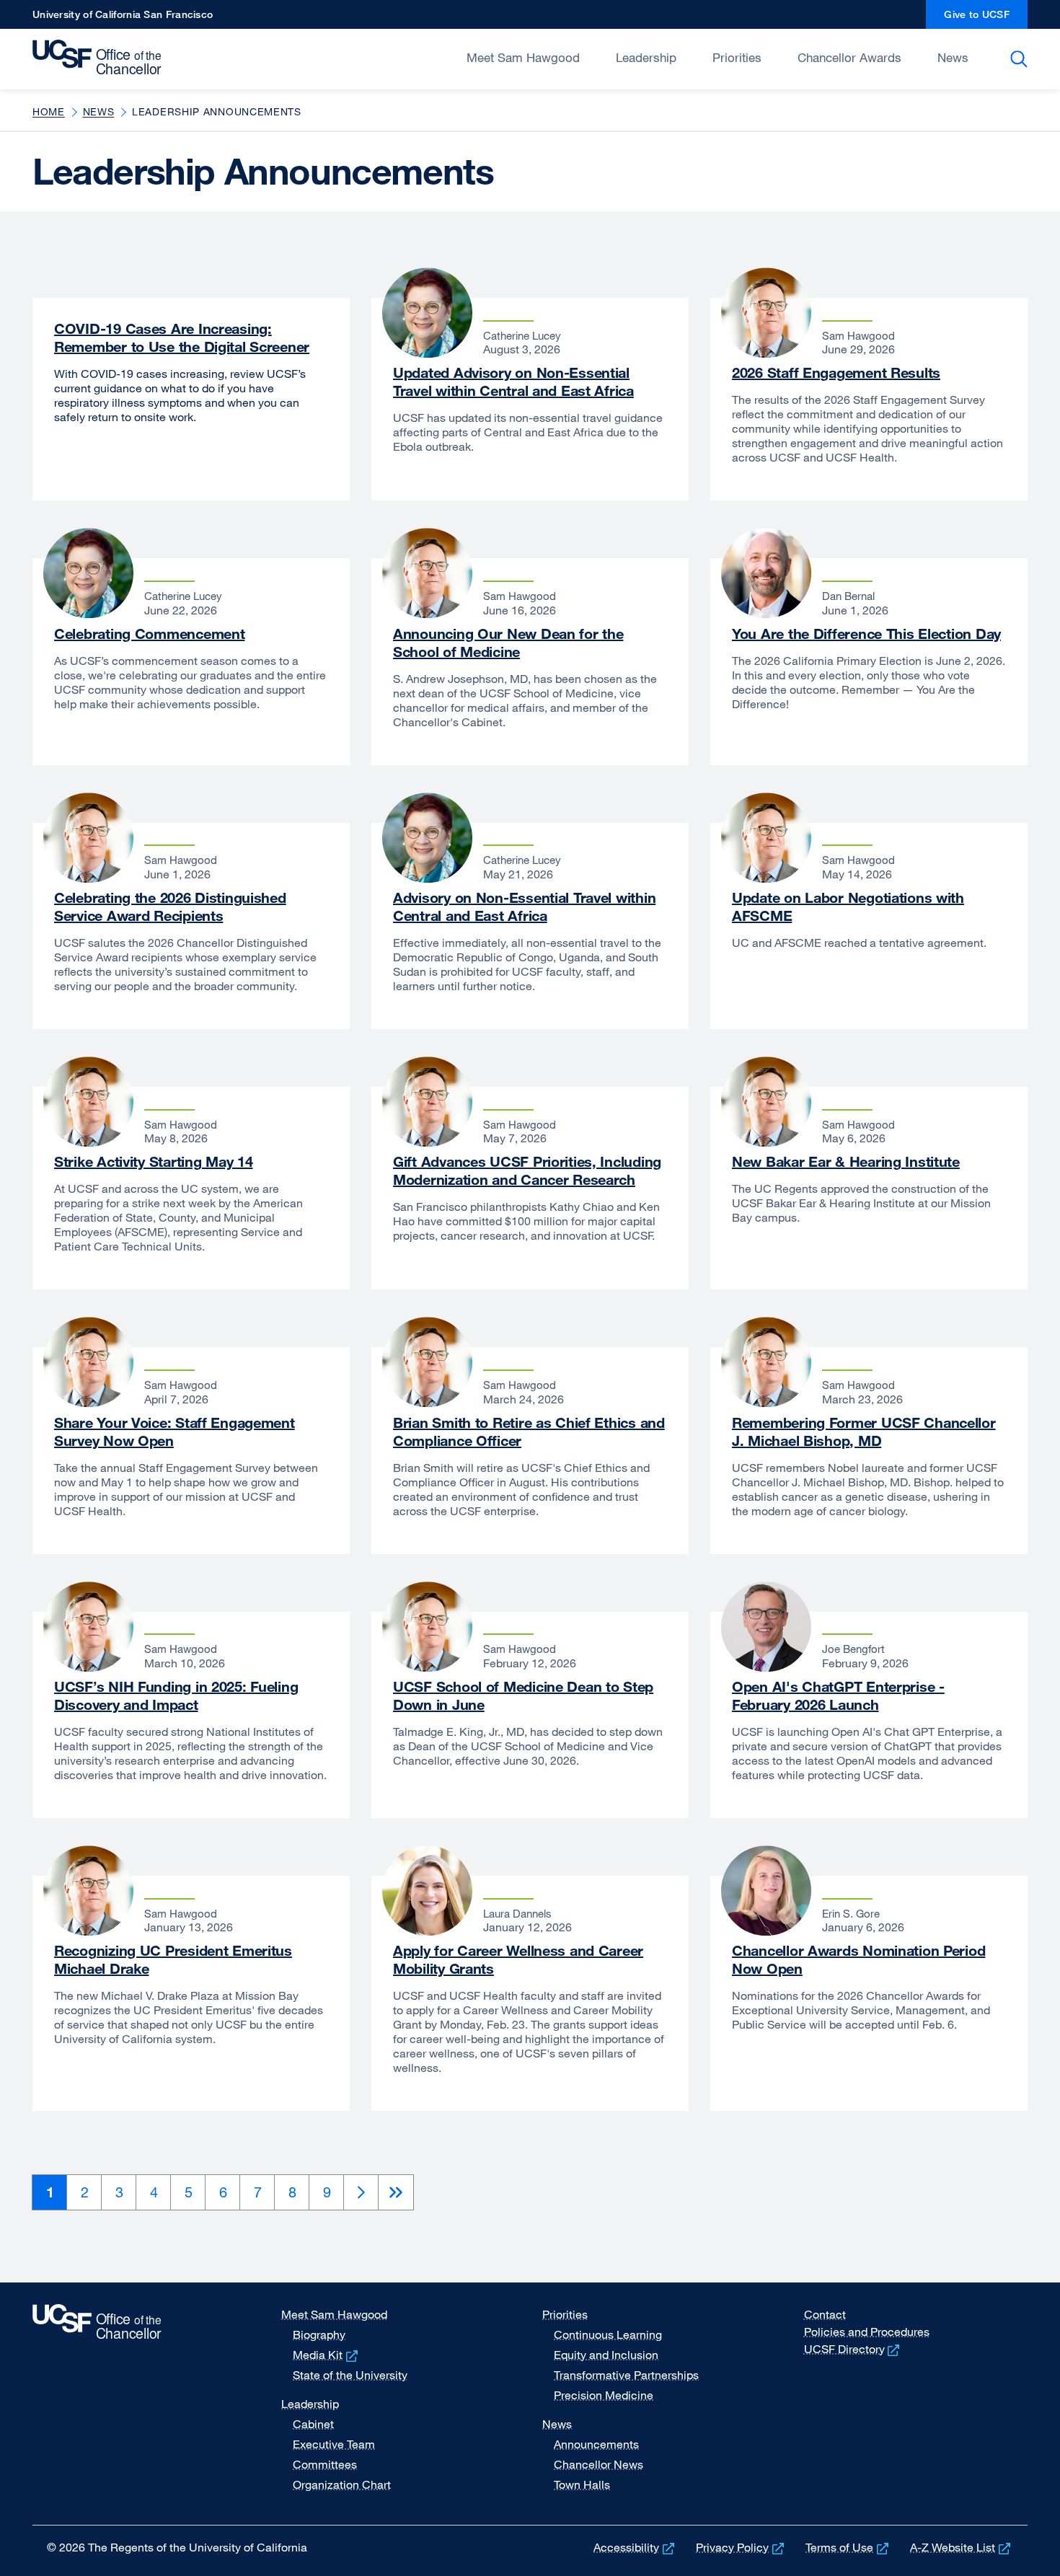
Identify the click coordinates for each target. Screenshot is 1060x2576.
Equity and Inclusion (606, 2355)
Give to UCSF (986, 18)
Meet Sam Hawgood (523, 57)
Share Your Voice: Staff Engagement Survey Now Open (175, 1432)
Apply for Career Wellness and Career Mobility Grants (518, 1959)
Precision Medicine (604, 2395)
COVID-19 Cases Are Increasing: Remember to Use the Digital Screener (182, 338)
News (953, 57)
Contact (825, 2314)
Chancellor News (599, 2464)
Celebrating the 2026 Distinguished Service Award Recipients (170, 907)
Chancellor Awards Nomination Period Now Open (858, 1959)
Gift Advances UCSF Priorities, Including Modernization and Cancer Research (527, 1170)
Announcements (596, 2444)
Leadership (646, 57)
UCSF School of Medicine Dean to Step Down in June (523, 1695)
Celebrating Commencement (149, 634)
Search (1021, 59)
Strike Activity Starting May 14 (153, 1161)
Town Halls (582, 2484)
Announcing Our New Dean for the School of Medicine (508, 643)
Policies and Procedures (867, 2332)
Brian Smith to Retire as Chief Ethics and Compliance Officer (529, 1432)
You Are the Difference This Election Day (866, 634)
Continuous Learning (608, 2334)
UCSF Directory (853, 2349)
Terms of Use (848, 2547)
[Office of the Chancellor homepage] (101, 58)
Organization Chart (342, 2484)
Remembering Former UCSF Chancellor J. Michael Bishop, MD (864, 1432)
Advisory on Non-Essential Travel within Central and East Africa (524, 907)
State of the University (350, 2375)
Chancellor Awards (849, 57)
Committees (325, 2464)
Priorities (737, 57)
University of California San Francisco (123, 18)
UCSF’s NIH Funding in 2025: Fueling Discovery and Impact (176, 1695)
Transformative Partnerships (626, 2375)
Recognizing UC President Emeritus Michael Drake (173, 1959)
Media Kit (327, 2355)
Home (49, 111)
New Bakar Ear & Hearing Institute (846, 1161)
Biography (319, 2334)
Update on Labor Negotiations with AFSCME (848, 907)
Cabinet (313, 2424)
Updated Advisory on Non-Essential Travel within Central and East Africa (513, 381)
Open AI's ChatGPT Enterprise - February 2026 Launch (838, 1695)
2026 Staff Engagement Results (836, 372)
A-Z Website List (962, 2547)
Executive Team (334, 2444)
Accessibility (635, 2547)
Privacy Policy (741, 2547)
